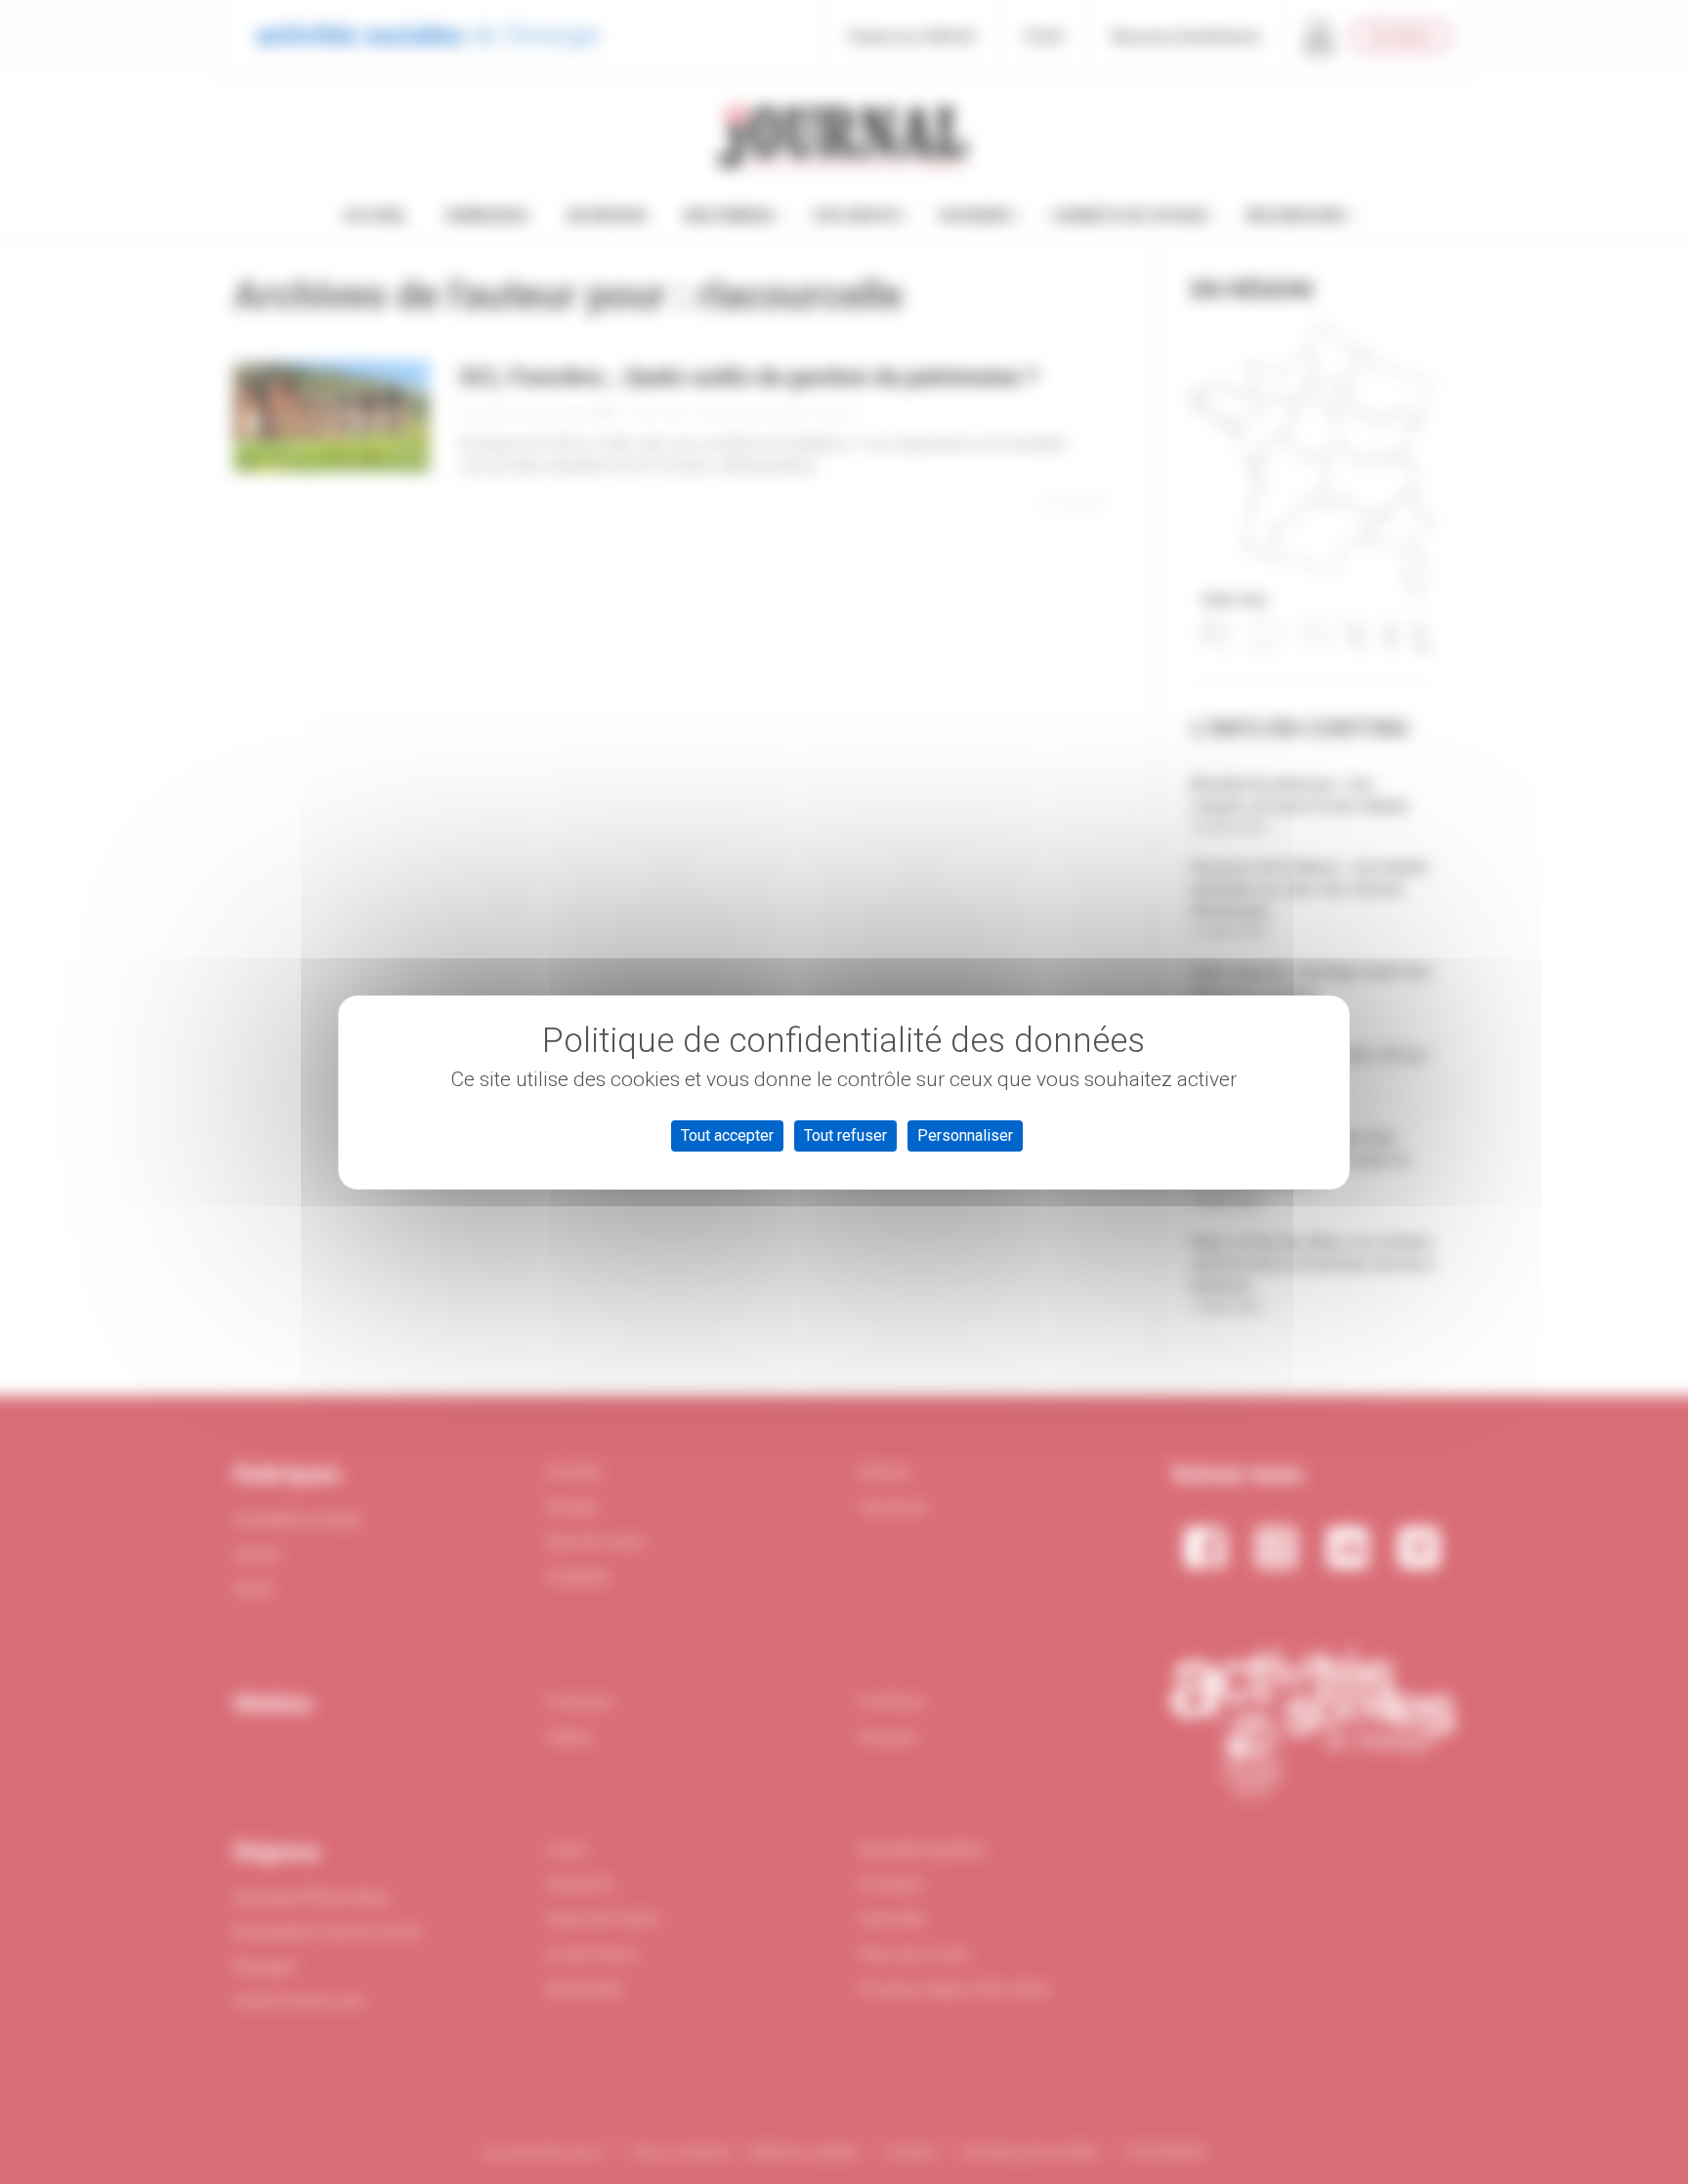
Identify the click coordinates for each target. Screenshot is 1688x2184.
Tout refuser (845, 1135)
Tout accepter (727, 1135)
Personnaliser (965, 1135)
